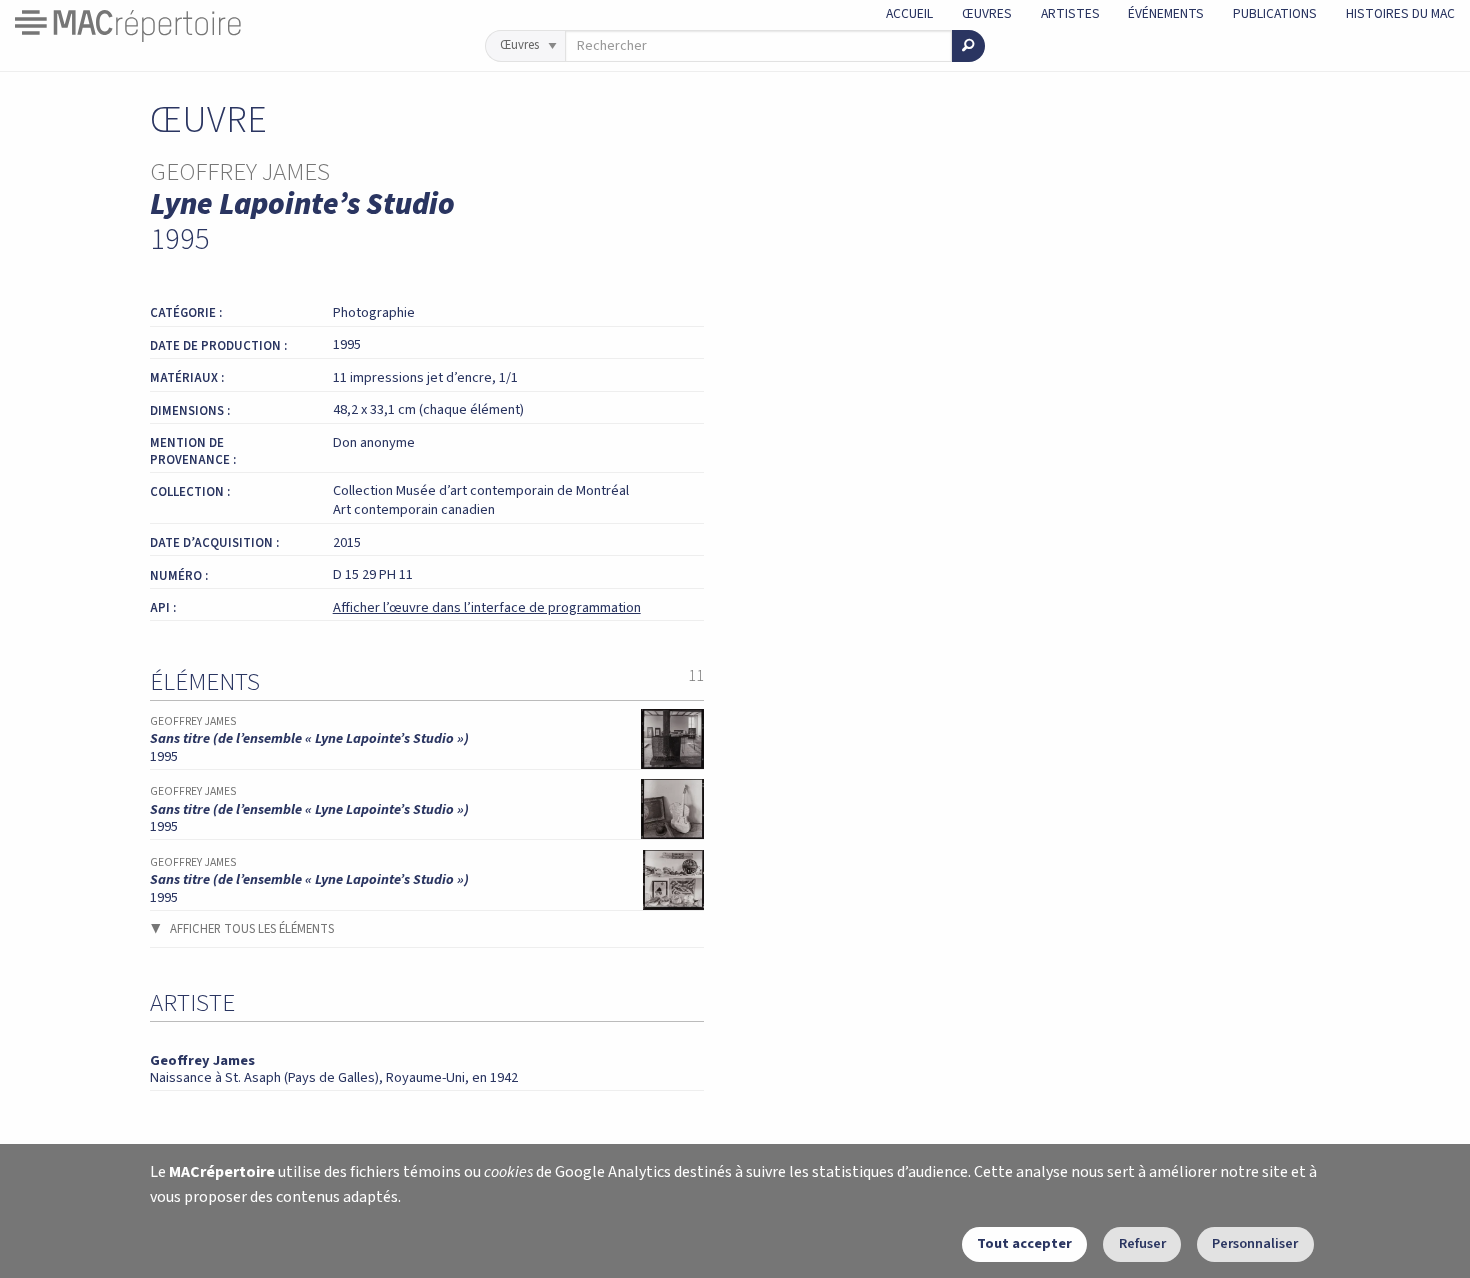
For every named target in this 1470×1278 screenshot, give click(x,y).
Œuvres (987, 13)
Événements (1166, 13)
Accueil (909, 13)
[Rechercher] (968, 46)
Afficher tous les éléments (252, 929)
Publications (1275, 13)
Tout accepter (1024, 1243)
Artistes (1070, 13)
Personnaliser (1255, 1243)
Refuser (1142, 1243)
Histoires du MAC (1400, 13)
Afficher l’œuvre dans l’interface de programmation (487, 607)
